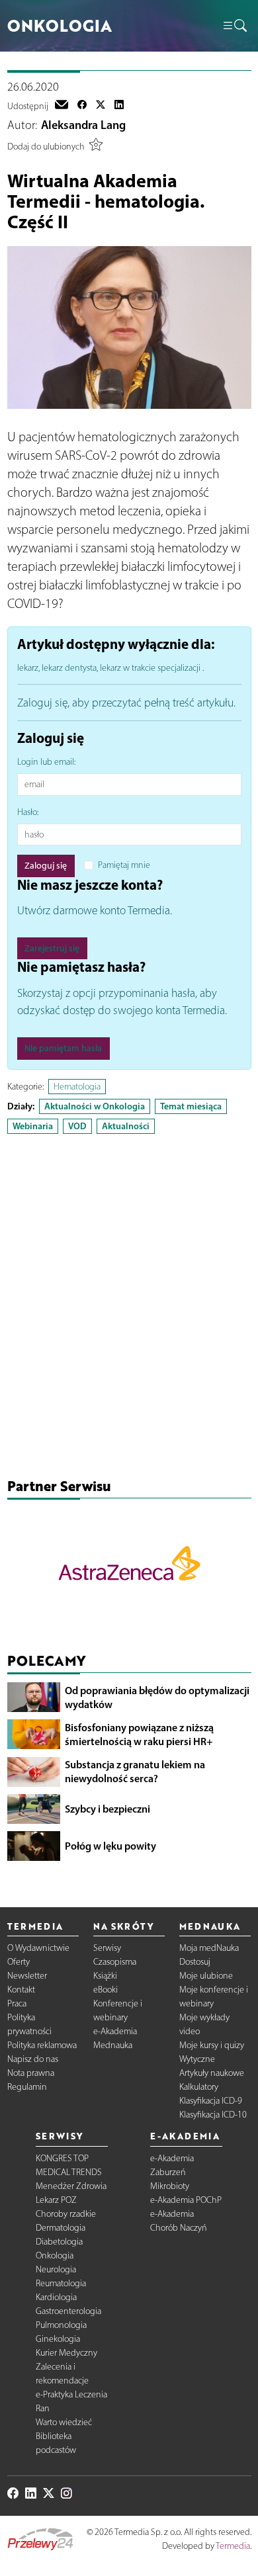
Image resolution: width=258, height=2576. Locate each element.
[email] (62, 106)
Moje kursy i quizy (212, 2045)
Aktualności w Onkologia (95, 1106)
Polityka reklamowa (42, 2045)
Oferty (19, 1962)
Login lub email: (46, 762)
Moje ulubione (206, 1976)
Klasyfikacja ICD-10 (213, 2115)
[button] (234, 26)
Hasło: (28, 812)
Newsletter (27, 1976)
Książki (105, 1976)
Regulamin (27, 2087)
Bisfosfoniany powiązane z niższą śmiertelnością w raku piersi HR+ (139, 1734)
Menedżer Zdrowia (71, 2186)
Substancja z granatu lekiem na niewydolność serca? (135, 1771)
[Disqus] (129, 1309)
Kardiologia (56, 2297)
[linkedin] (119, 106)
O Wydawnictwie (38, 1948)
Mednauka (113, 2045)
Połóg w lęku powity (110, 1846)
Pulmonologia (61, 2325)
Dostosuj (195, 1962)
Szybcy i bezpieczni (107, 1809)
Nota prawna (31, 2073)
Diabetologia (59, 2242)
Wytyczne (197, 2059)
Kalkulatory (199, 2087)
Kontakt (21, 1990)
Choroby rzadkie (66, 2214)
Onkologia (55, 2255)
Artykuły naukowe (212, 2073)
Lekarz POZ (56, 2200)
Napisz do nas (33, 2059)
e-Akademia (115, 2031)
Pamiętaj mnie (124, 865)
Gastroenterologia (68, 2311)
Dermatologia (61, 2228)
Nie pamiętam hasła (63, 1048)
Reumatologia (61, 2283)
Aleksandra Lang (83, 125)
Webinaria (33, 1126)
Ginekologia (58, 2339)
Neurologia (56, 2269)
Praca (17, 2003)
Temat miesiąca (191, 1106)
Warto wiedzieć (64, 2422)
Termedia (233, 2546)
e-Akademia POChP (186, 2200)
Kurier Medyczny (66, 2353)
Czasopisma (115, 1962)
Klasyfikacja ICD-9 (211, 2101)
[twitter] (101, 106)
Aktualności (126, 1126)
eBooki (106, 1990)
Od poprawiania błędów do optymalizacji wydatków (157, 1697)
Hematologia (77, 1087)
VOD (77, 1126)
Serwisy (107, 1948)
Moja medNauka (209, 1948)
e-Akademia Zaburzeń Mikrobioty (172, 2172)
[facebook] (82, 106)
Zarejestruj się (52, 948)
